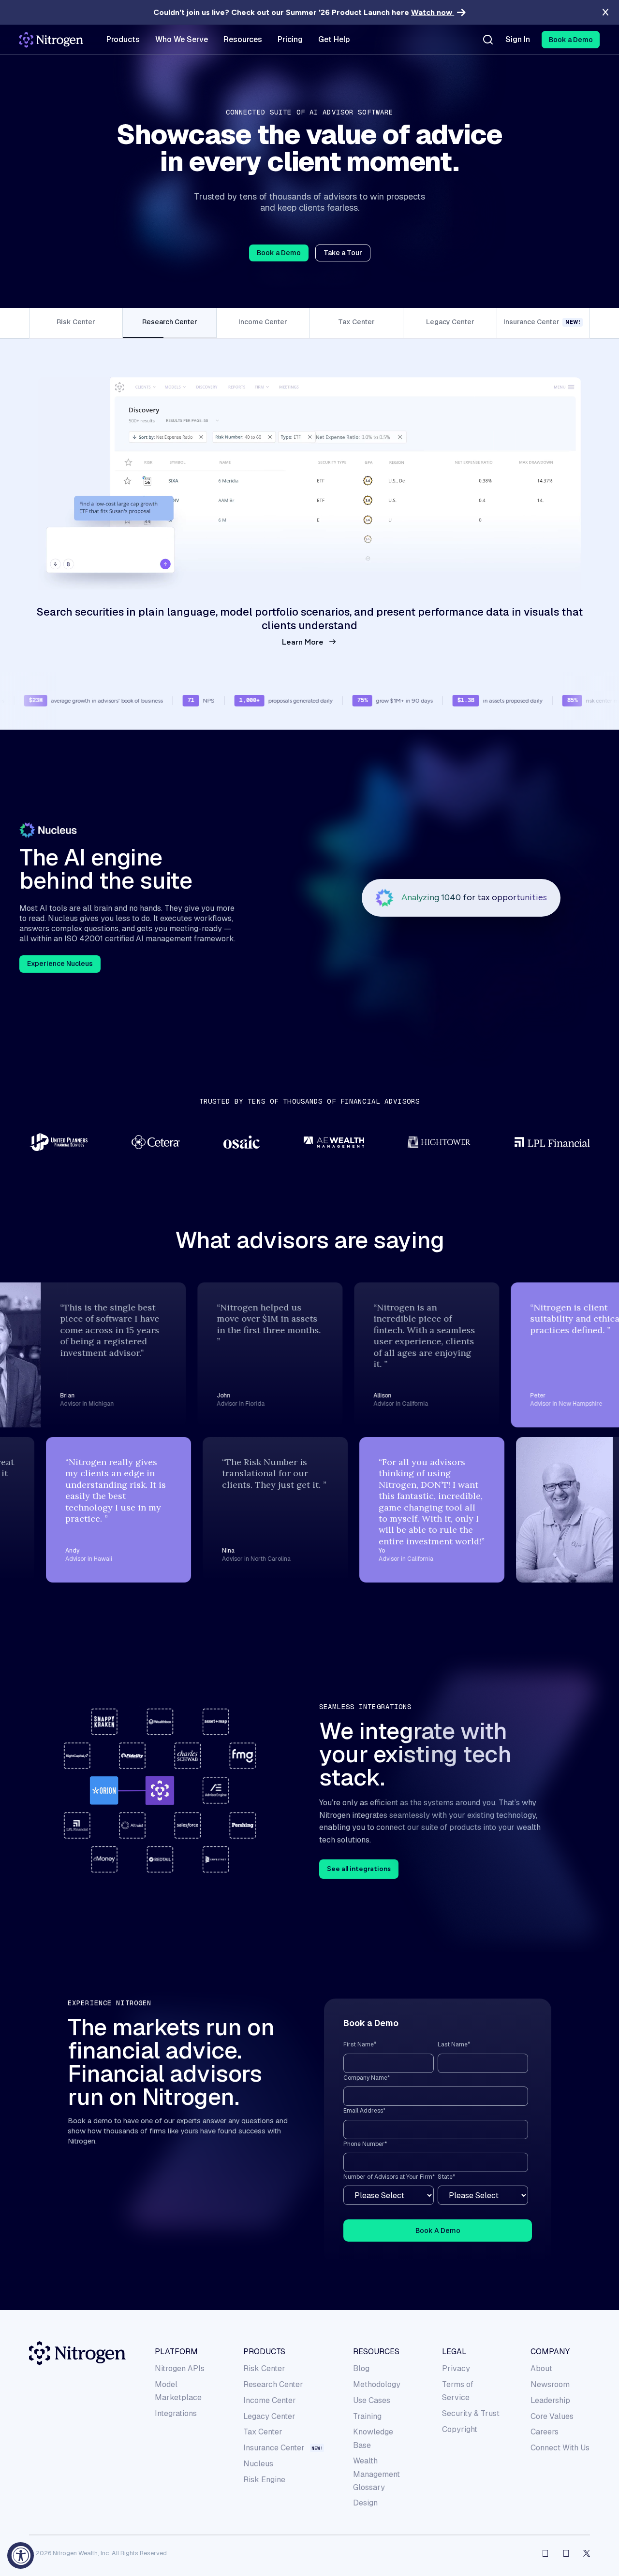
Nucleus (258, 2464)
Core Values (552, 2416)
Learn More (303, 642)
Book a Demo (279, 253)
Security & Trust (471, 2413)
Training (367, 2416)
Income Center (270, 2400)
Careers (545, 2432)
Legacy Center (269, 2416)
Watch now (433, 12)
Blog (361, 2368)
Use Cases (372, 2400)
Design (365, 2503)
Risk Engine (264, 2480)
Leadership (550, 2400)
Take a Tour (343, 253)
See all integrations (359, 1869)
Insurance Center (274, 2448)
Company (550, 2352)
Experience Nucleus (60, 964)
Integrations (176, 2413)
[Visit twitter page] (587, 2553)
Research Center (273, 2384)
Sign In (518, 40)
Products (264, 2352)
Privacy (456, 2368)
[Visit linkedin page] (566, 2553)
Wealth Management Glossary (376, 2474)
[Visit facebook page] (545, 2553)
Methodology (377, 2384)
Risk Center (264, 2368)
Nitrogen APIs (180, 2368)
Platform (176, 2352)
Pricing (290, 40)
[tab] (76, 323)
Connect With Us (560, 2448)
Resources (376, 2352)
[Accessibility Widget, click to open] (21, 2555)
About (541, 2368)
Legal (454, 2352)
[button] (571, 40)
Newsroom (550, 2384)
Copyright (460, 2429)
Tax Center (263, 2432)
